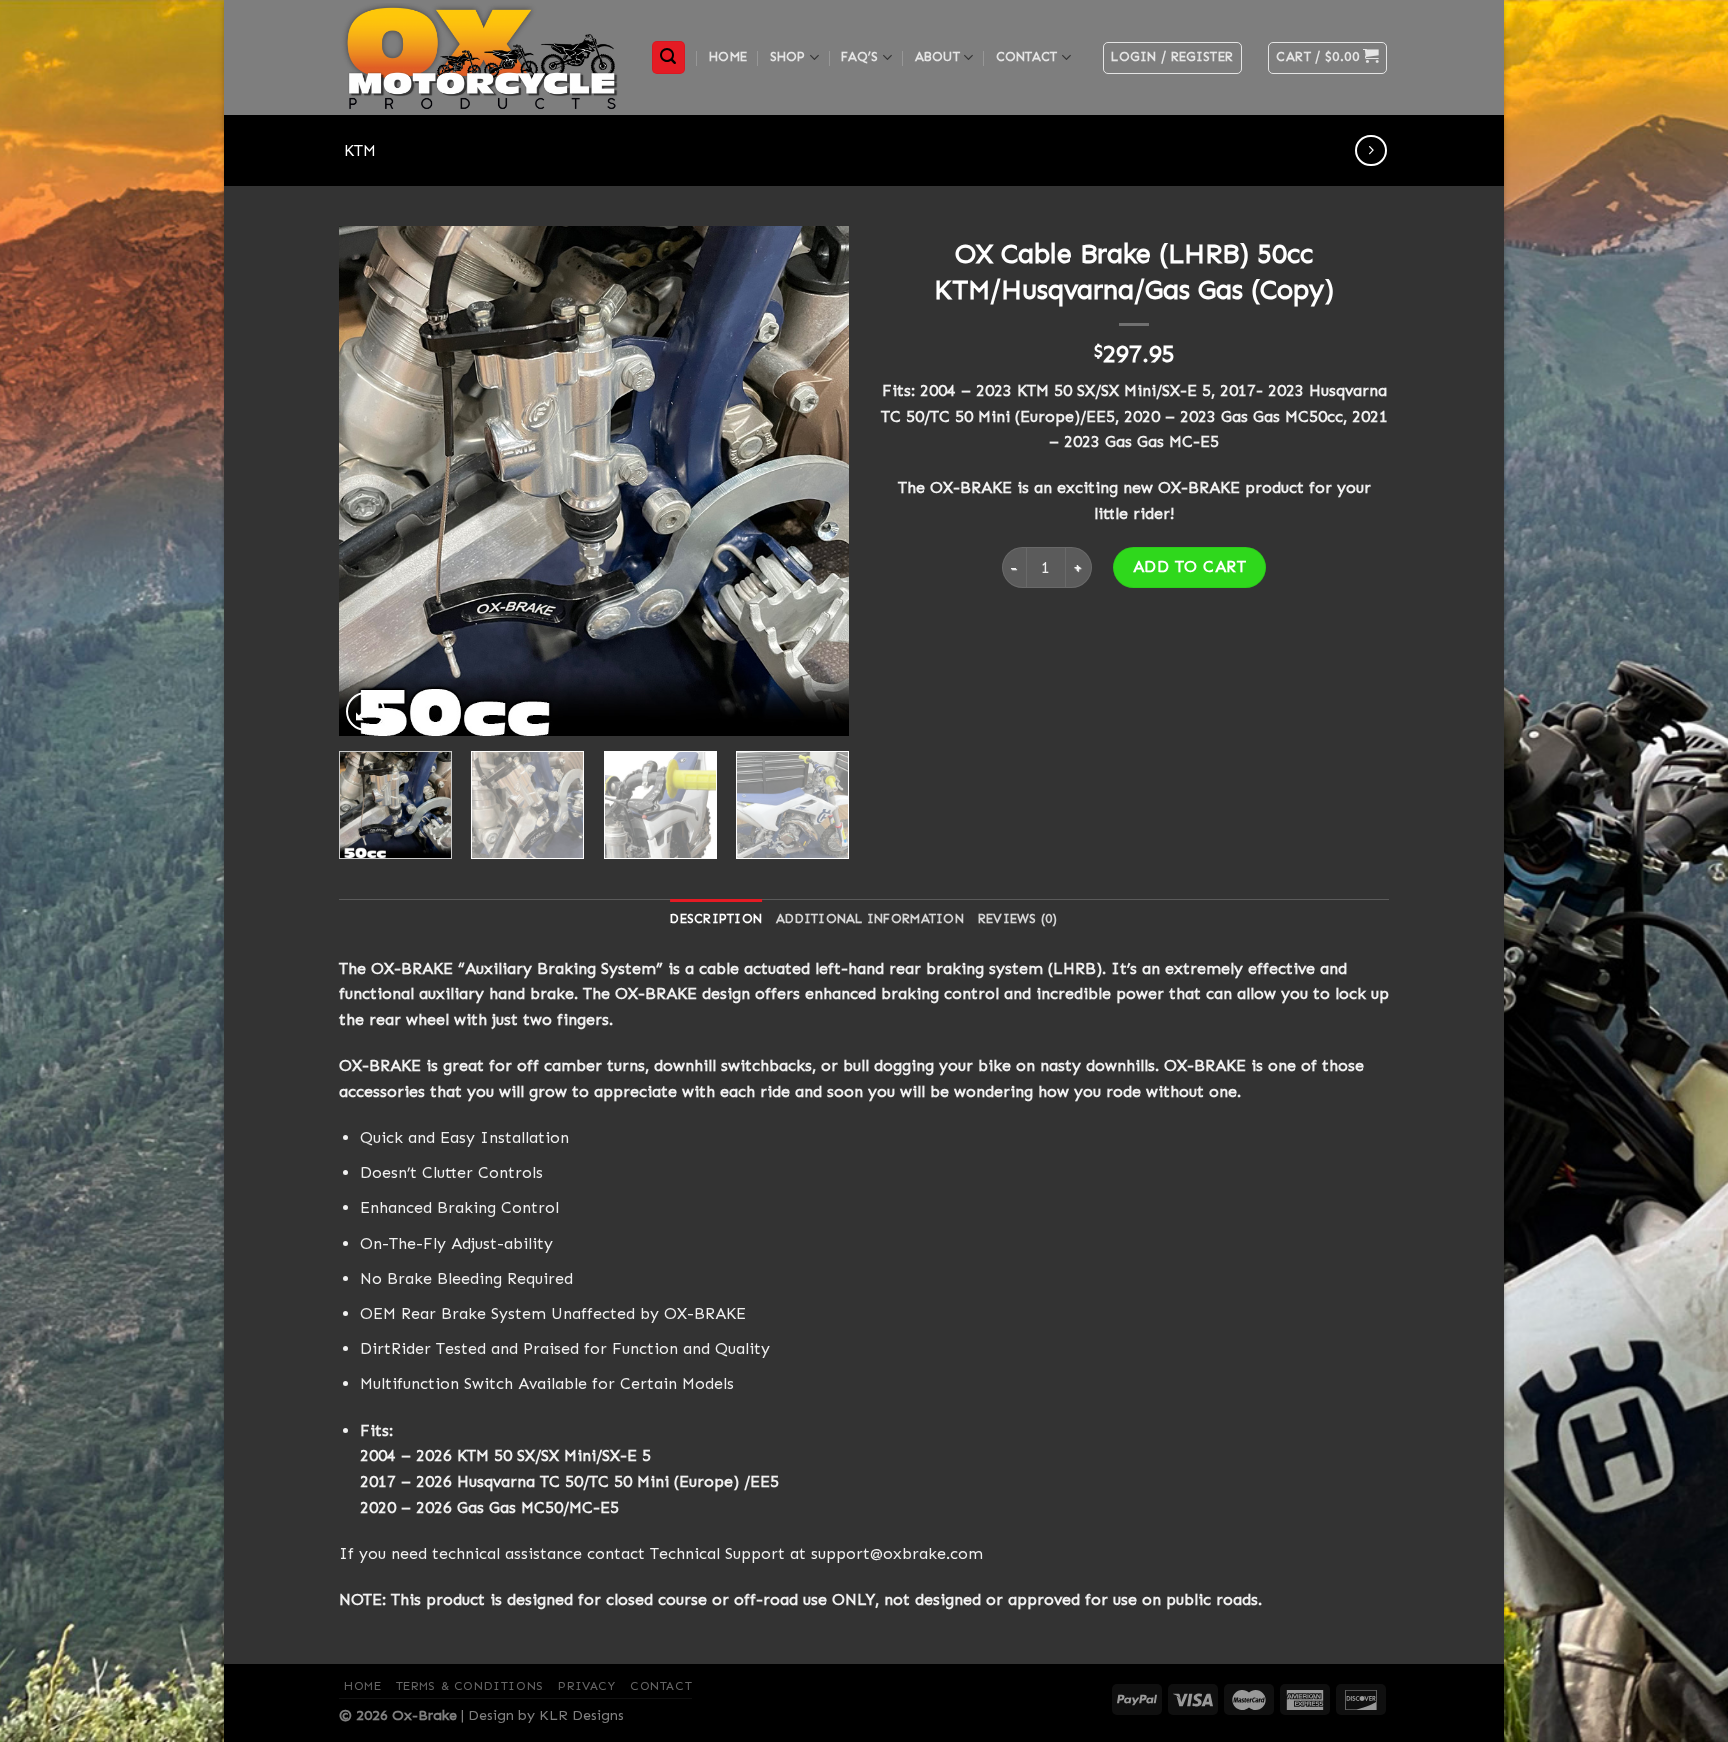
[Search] (669, 57)
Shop (788, 56)
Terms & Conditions (470, 1686)
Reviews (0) (1018, 918)
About (937, 56)
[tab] (716, 919)
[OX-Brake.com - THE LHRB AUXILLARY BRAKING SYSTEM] (479, 57)
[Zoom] (365, 711)
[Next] (814, 481)
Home (728, 56)
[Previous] (374, 481)
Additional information (870, 918)
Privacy (586, 1686)
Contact (1027, 56)
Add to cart (1189, 566)
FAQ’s (859, 56)
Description (716, 918)
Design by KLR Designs (546, 1715)
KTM (360, 150)
